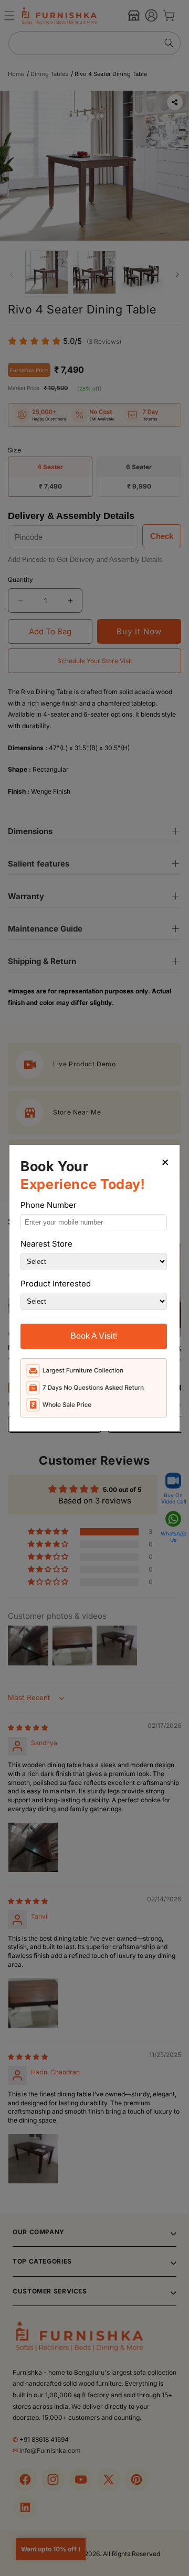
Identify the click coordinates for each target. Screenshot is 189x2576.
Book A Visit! (94, 1336)
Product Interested (56, 1284)
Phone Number (49, 1205)
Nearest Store (46, 1244)
